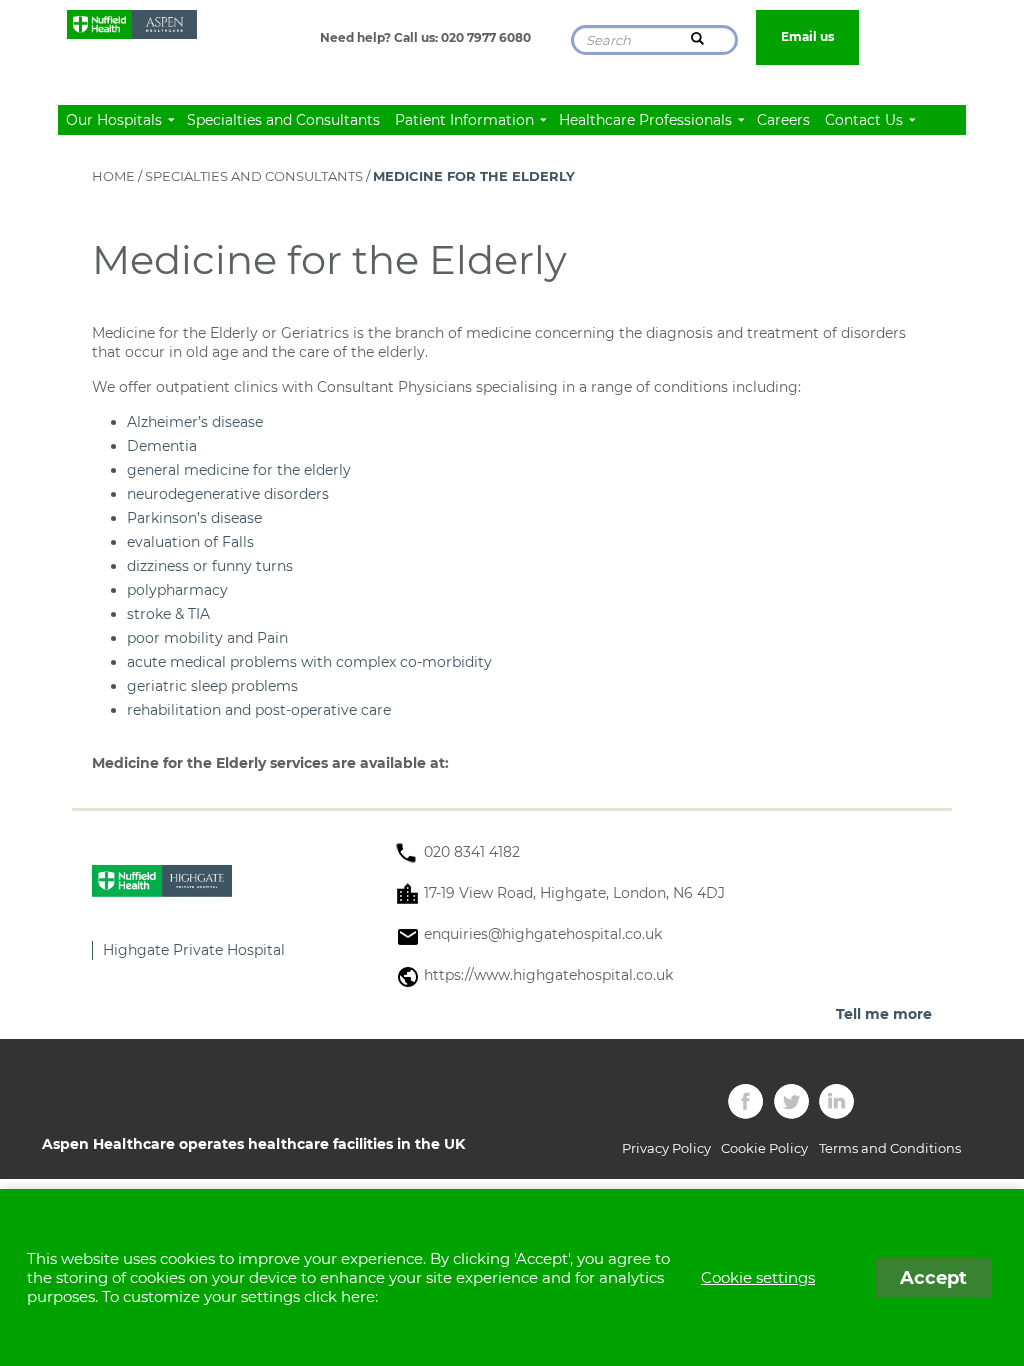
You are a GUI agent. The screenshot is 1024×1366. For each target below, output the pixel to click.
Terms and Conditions (890, 1148)
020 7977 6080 (486, 37)
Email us (807, 36)
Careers (783, 120)
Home (113, 176)
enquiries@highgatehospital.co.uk (543, 934)
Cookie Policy (764, 1148)
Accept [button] (933, 1278)
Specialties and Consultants (283, 120)
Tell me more (884, 1014)
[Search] (698, 38)
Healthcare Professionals (647, 120)
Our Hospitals (116, 120)
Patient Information (466, 120)
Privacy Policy (666, 1148)
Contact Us (866, 120)
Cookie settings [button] (758, 1277)
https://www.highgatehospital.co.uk (548, 975)
